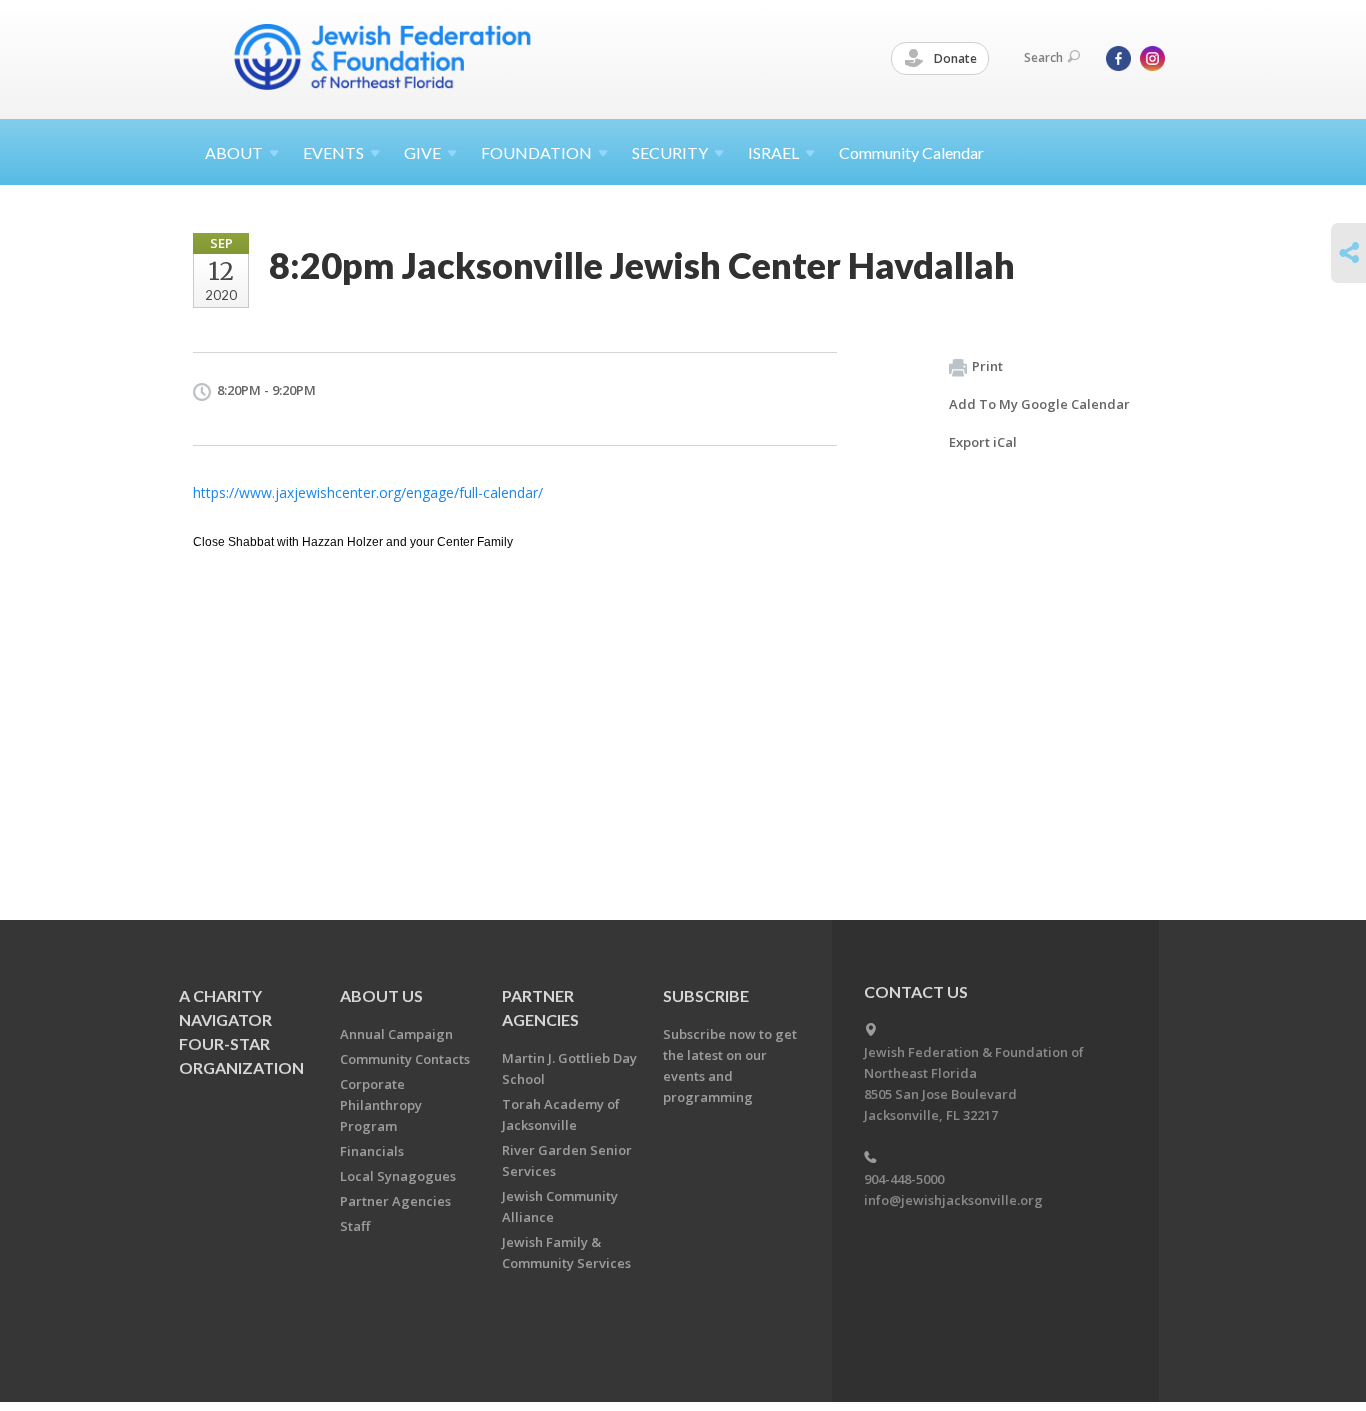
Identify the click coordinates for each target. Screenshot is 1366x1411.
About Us (381, 995)
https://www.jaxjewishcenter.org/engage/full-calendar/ (368, 492)
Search (1043, 57)
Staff (355, 1226)
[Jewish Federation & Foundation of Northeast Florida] (383, 57)
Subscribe (706, 995)
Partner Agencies (395, 1201)
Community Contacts (405, 1059)
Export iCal (983, 442)
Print (987, 366)
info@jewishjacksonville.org (953, 1200)
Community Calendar (911, 152)
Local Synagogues (398, 1176)
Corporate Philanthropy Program (381, 1105)
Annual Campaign (396, 1034)
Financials (372, 1151)
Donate (954, 58)
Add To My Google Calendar (1039, 404)
